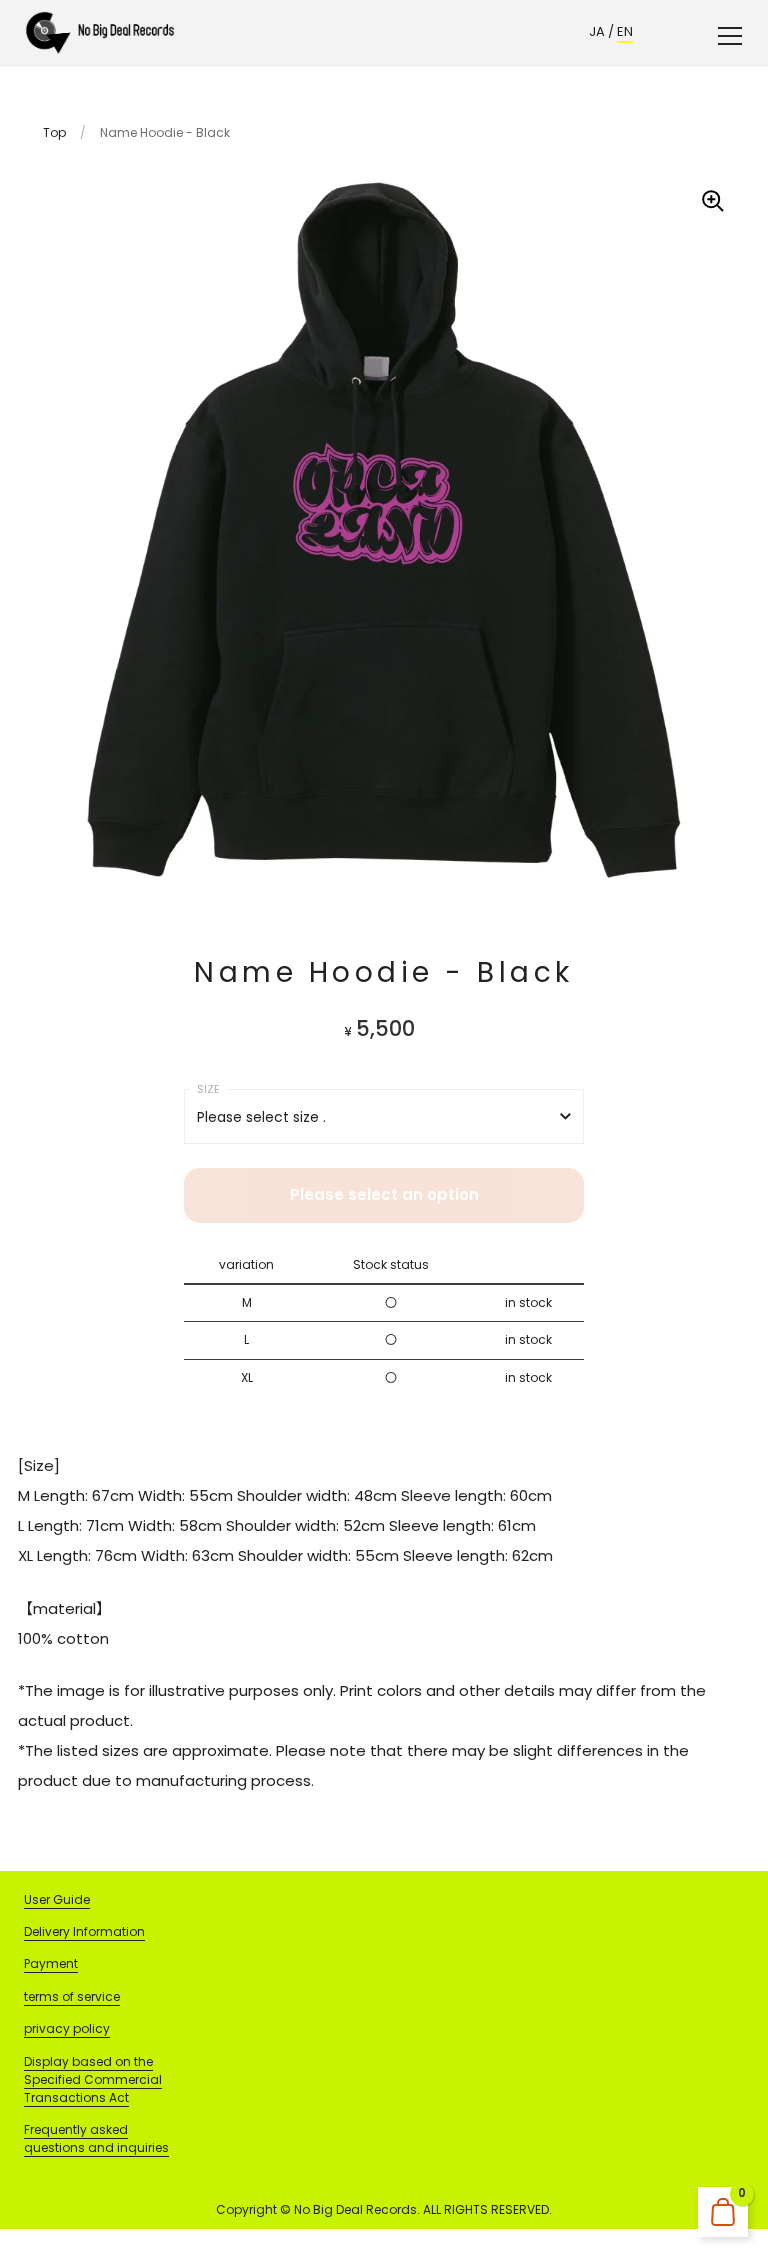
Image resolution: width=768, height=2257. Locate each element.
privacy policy (67, 2028)
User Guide (57, 1899)
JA (597, 31)
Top (54, 132)
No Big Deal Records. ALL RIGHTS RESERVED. (423, 2209)
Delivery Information (84, 1931)
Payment (51, 1963)
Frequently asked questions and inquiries (96, 2138)
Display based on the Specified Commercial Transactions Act (93, 2079)
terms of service (72, 1996)
